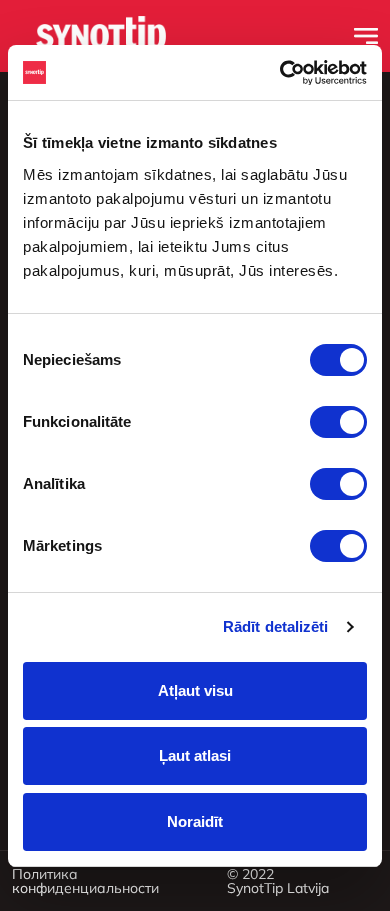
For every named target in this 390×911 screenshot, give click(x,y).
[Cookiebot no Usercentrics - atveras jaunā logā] (280, 73)
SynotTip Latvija (278, 888)
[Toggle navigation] (366, 36)
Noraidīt (195, 821)
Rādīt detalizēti (276, 626)
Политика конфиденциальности (85, 881)
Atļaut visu (195, 690)
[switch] (338, 422)
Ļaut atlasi (195, 755)
